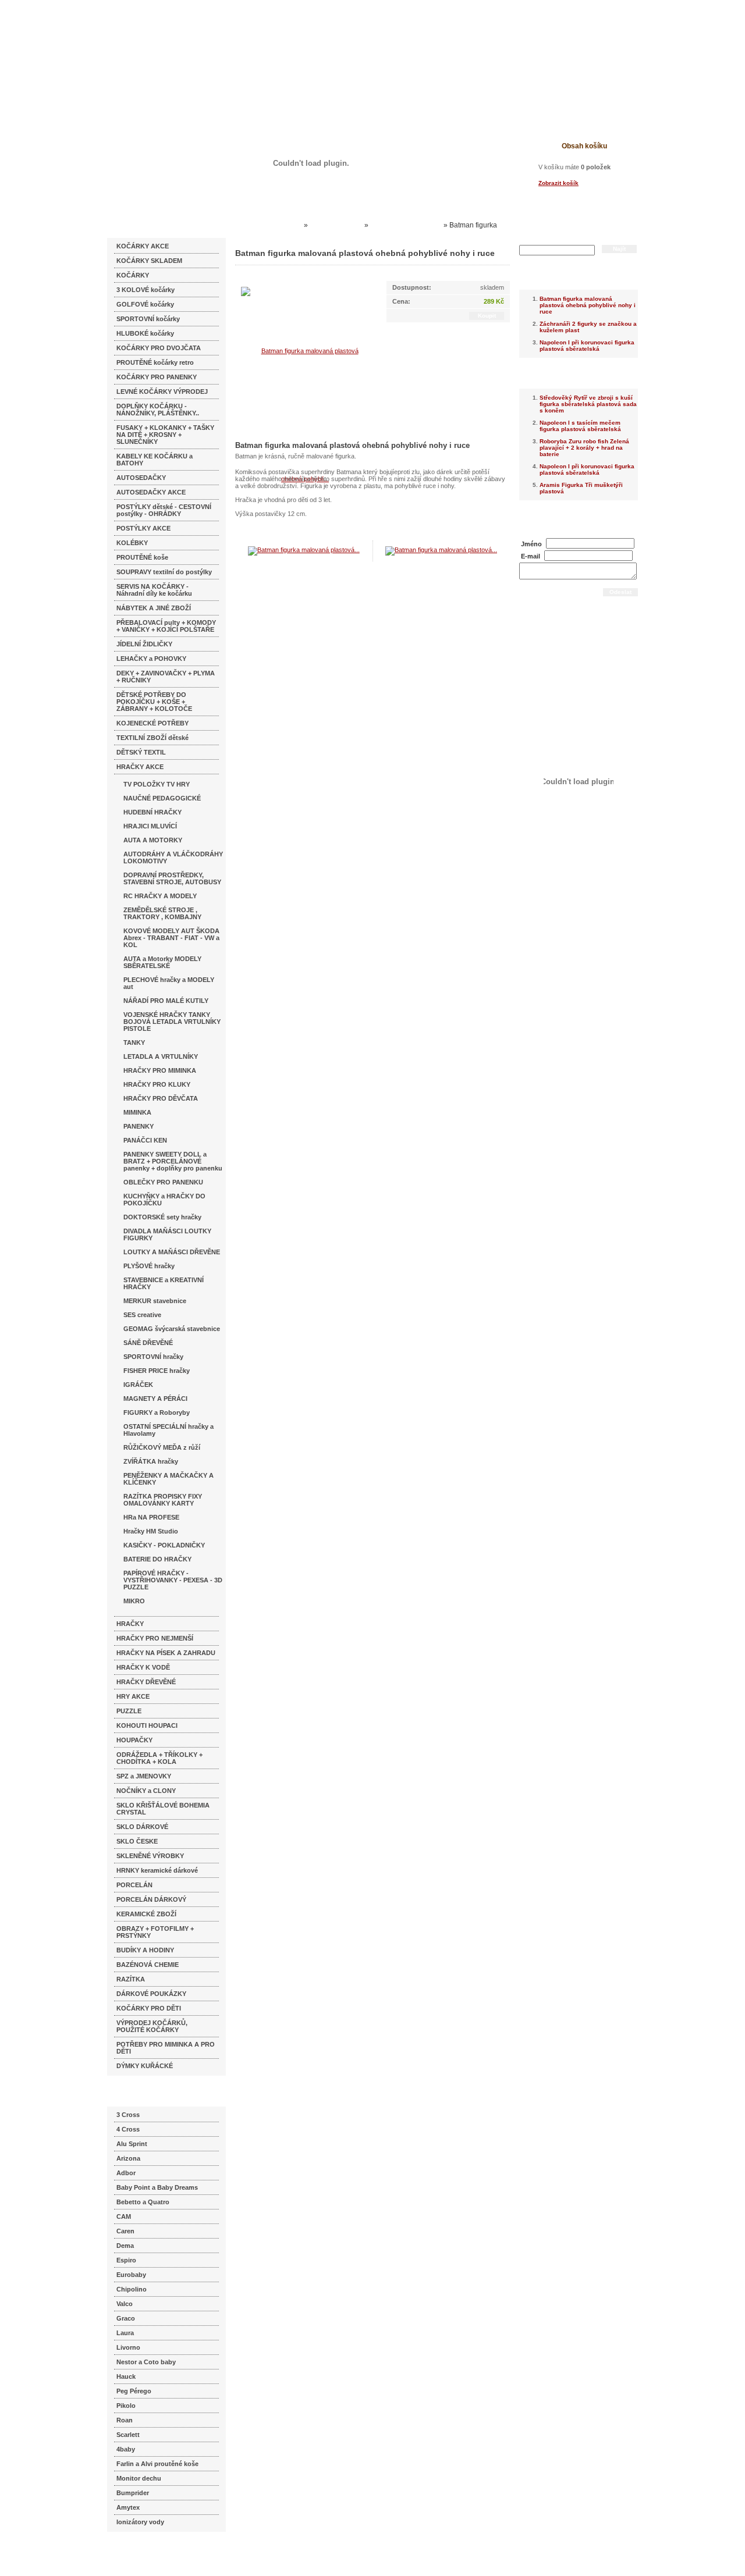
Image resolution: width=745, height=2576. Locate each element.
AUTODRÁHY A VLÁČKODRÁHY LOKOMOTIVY (173, 858)
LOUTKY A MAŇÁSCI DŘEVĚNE (172, 1252)
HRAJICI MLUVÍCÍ (150, 826)
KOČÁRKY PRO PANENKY (157, 377)
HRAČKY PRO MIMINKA (160, 1070)
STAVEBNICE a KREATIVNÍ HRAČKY (164, 1283)
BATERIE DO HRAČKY (157, 1559)
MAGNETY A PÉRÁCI (155, 1399)
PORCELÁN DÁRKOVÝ (151, 1899)
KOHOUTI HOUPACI (147, 1725)
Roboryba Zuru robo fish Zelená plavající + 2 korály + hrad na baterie (584, 448)
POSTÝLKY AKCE (143, 528)
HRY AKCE (133, 1696)
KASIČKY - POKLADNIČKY (164, 1545)
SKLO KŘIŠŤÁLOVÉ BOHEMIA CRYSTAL (163, 1809)
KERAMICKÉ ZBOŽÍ (146, 1914)
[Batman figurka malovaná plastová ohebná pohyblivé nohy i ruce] (305, 414)
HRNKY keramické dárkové (157, 1870)
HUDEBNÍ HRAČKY (152, 812)
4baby (126, 2449)
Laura (125, 2333)
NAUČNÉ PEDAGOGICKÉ (162, 798)
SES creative (142, 1315)
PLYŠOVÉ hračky (149, 1266)
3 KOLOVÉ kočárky (146, 290)
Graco (126, 2318)
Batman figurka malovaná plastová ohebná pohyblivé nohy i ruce (588, 305)
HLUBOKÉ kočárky (145, 333)
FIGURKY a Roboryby (157, 1412)
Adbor (126, 2173)
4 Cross (128, 2129)
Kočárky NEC (279, 225)
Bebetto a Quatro (143, 2202)
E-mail (531, 556)
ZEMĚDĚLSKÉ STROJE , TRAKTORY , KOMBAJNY (162, 913)
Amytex (128, 2507)
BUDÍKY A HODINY (145, 1950)
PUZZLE (129, 1711)
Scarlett (128, 2435)
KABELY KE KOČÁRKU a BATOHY (155, 460)
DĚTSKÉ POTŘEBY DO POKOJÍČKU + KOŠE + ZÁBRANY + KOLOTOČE (154, 702)
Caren (125, 2231)
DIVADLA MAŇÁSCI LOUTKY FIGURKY (167, 1234)
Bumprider (133, 2493)
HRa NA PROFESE (151, 1517)
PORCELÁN (134, 1885)
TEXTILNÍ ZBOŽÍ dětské (152, 738)
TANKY (134, 1043)
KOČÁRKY (133, 275)
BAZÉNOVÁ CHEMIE (148, 1965)
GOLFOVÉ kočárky (145, 304)
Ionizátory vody (140, 2522)
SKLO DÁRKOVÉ (142, 1827)
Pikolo (126, 2406)
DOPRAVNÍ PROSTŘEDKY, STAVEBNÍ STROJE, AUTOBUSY (172, 878)
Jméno (531, 544)
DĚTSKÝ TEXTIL (141, 752)
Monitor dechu (139, 2478)
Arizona (128, 2158)
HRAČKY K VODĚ (143, 1667)
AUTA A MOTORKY (153, 840)
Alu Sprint (132, 2144)
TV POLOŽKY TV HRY (157, 784)
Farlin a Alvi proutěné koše (157, 2464)
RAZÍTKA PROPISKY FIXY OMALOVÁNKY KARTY (163, 1500)
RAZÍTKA (131, 1979)
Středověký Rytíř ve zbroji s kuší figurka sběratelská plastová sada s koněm (588, 404)
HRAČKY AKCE (140, 767)
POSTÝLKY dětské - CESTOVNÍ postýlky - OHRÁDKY (164, 510)
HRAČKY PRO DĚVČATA (161, 1098)
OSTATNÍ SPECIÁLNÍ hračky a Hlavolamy (168, 1430)
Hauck (126, 2376)
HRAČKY (130, 1624)
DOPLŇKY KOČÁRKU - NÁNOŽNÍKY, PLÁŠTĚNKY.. (158, 410)
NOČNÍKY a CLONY (146, 1791)
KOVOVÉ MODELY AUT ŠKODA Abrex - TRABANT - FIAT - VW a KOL (171, 938)
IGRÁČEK (138, 1385)
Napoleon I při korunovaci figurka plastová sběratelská (587, 346)
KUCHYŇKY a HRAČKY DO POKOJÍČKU (164, 1200)
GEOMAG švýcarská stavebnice (172, 1329)
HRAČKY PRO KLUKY (157, 1084)
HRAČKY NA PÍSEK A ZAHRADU (166, 1653)
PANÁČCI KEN (145, 1140)
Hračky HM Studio (151, 1531)
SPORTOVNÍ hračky (153, 1357)
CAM (124, 2216)
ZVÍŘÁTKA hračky (151, 1461)
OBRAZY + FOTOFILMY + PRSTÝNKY (155, 1932)
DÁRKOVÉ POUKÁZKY (151, 1994)
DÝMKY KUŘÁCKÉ (145, 2066)
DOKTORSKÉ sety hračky (162, 1217)
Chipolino (132, 2289)
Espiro (126, 2260)
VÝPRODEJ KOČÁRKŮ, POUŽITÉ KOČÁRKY (152, 2026)
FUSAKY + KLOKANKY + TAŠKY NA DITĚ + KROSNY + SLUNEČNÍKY (165, 435)
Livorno (128, 2347)
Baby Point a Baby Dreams (157, 2187)
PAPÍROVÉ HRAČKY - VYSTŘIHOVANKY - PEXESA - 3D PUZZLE (173, 1580)
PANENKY (139, 1126)
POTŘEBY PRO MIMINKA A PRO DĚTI (166, 2048)
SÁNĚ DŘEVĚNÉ (148, 1343)
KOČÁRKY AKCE (143, 246)
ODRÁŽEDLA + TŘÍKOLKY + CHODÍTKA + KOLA (159, 1758)
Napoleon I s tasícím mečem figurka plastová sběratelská (580, 426)
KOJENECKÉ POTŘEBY (152, 723)
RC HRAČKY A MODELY (160, 896)
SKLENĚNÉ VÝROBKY (150, 1856)
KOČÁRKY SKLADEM (149, 261)
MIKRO (134, 1601)
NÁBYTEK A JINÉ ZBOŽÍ (154, 608)
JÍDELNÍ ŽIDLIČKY (144, 644)
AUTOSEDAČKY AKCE (151, 492)
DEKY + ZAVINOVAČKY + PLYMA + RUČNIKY (166, 677)
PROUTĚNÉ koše (142, 557)
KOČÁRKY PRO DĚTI (149, 2008)
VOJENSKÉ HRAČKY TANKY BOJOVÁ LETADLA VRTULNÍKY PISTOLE (172, 1022)
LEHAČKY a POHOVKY (151, 659)
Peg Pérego (134, 2391)
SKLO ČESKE (137, 1841)
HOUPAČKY (134, 1740)
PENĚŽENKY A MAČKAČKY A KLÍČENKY (168, 1479)
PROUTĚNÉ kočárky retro (155, 362)
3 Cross (128, 2115)
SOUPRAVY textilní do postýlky (164, 572)
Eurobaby (131, 2275)
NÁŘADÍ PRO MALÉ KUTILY (166, 1001)
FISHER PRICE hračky (157, 1371)
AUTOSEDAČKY (141, 478)
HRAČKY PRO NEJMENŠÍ (155, 1638)
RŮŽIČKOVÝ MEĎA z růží (162, 1447)
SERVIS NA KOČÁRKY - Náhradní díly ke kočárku (154, 590)
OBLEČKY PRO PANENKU (163, 1182)
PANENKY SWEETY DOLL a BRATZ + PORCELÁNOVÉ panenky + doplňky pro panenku (173, 1161)
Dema (125, 2246)
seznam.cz (135, 2553)
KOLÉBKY (132, 543)
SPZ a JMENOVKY (144, 1776)
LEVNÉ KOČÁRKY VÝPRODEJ (162, 392)
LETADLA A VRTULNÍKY (161, 1056)
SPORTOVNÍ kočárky (148, 319)
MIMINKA (137, 1112)
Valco (125, 2304)
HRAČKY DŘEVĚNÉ (146, 1682)
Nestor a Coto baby (146, 2362)
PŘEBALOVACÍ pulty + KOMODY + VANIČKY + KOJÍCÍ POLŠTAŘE (166, 626)
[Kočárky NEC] (220, 41)
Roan (125, 2420)
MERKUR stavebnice (155, 1301)
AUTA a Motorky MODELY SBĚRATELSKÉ (162, 962)
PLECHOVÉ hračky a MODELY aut (169, 983)
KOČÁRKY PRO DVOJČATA (159, 348)
